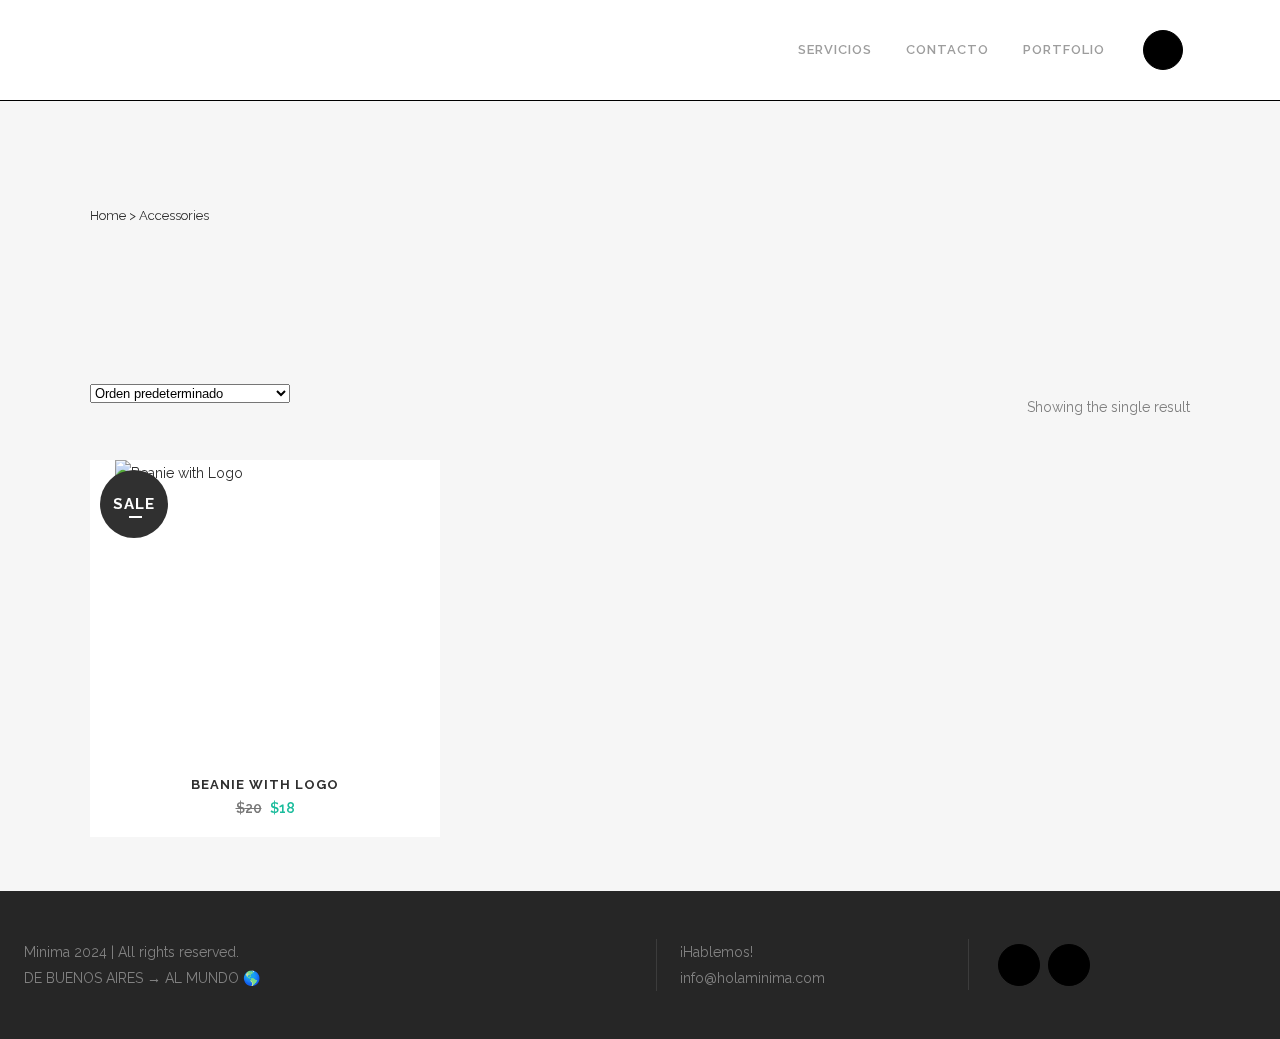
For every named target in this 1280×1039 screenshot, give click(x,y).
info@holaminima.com (752, 978)
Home (108, 215)
